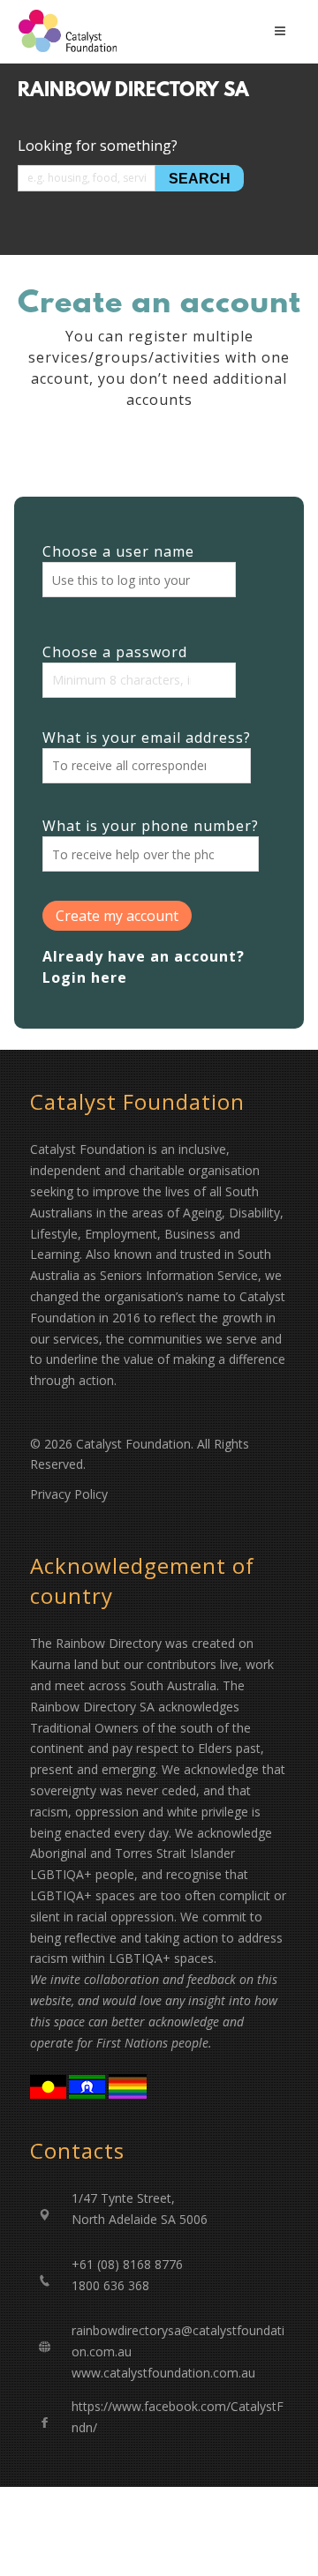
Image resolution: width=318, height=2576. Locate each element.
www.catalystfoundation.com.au (163, 2373)
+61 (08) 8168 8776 (127, 2264)
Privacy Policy (69, 1494)
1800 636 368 (110, 2285)
